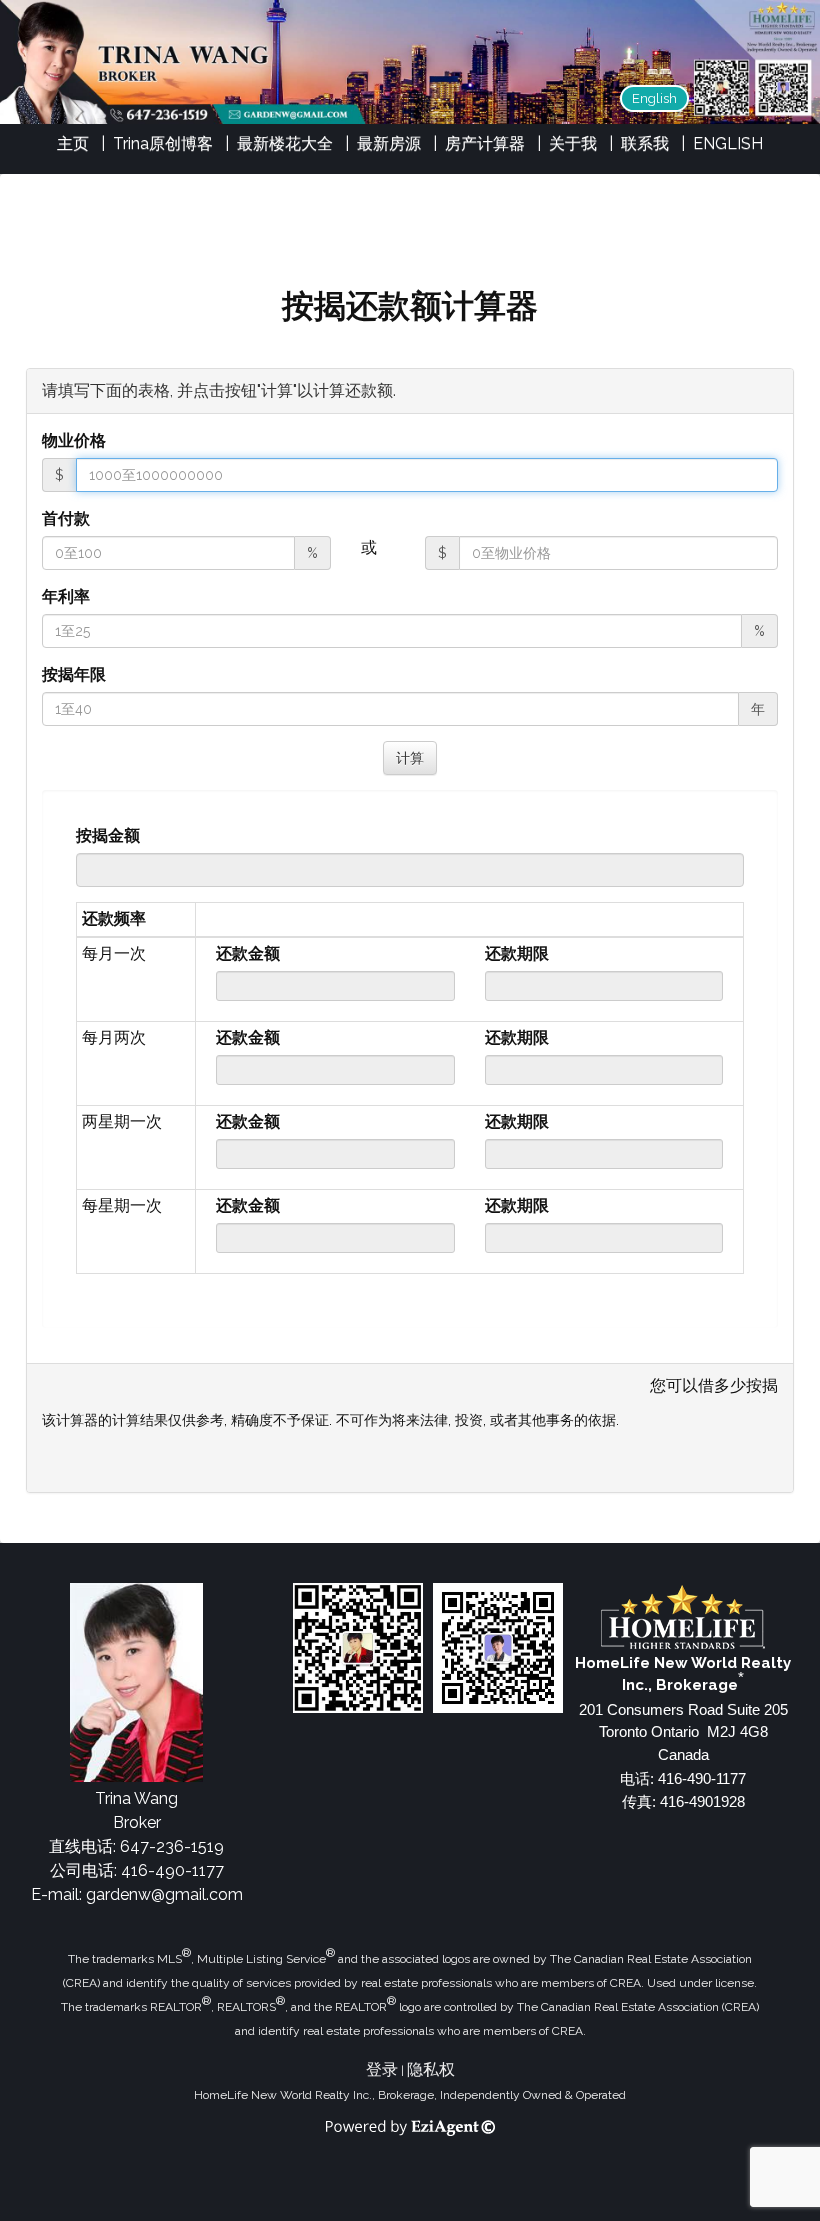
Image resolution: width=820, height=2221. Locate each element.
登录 (382, 2069)
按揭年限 (74, 674)
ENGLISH (728, 143)
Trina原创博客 (163, 143)
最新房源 (389, 143)
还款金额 (248, 953)
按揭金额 (108, 835)
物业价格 (74, 440)
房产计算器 (485, 143)
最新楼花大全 (285, 143)
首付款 (66, 518)
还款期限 (517, 953)
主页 (73, 143)
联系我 (645, 143)
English (654, 98)
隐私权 (431, 2069)
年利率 (66, 596)
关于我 (573, 143)
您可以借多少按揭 (714, 1385)
